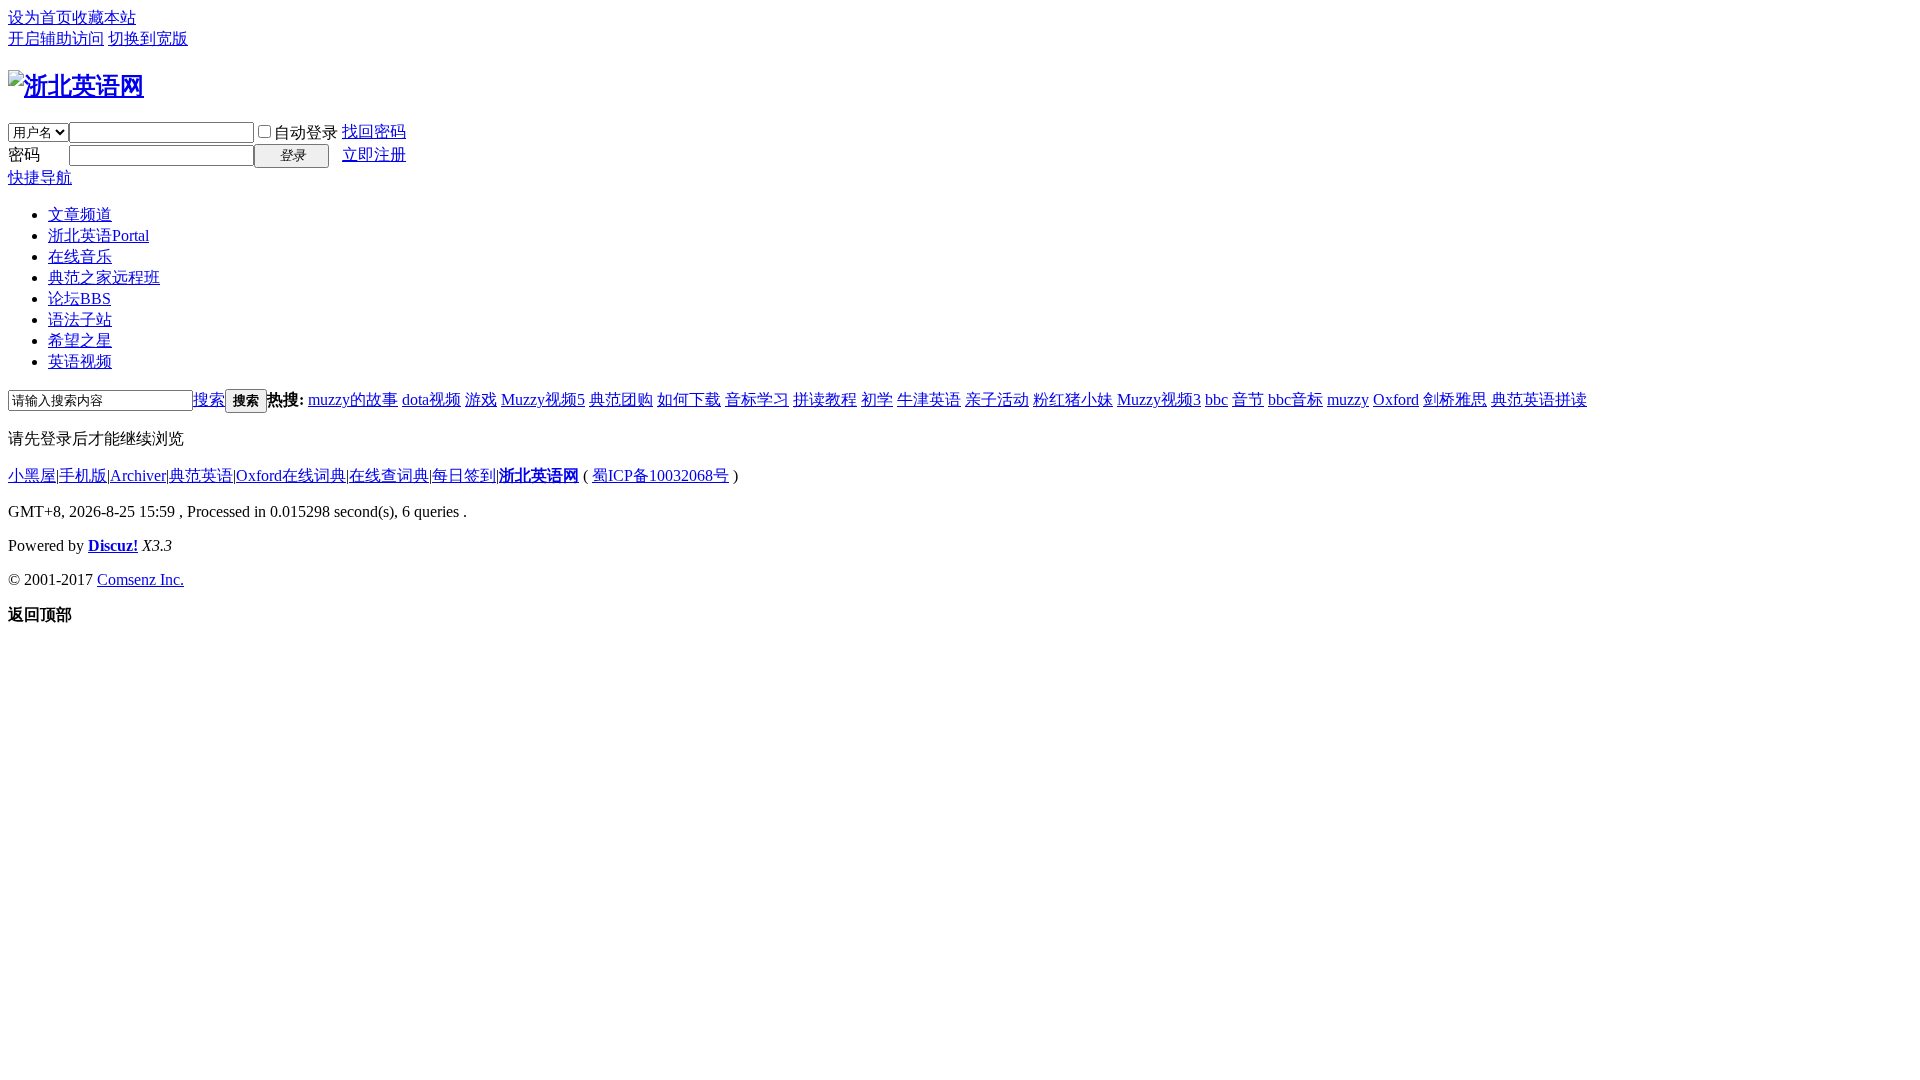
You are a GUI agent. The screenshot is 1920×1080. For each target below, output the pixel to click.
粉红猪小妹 (1073, 399)
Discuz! (113, 545)
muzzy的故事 (353, 399)
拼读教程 (825, 399)
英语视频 (80, 361)
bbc (1216, 399)
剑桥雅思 (1455, 399)
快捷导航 (40, 177)
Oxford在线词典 (291, 475)
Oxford (1396, 399)
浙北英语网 (539, 475)
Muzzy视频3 (1159, 399)
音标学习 (757, 399)
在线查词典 (389, 475)
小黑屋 (32, 475)
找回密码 (374, 131)
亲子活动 (997, 399)
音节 (1248, 399)
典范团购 (621, 399)
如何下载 (689, 399)
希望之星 (80, 340)
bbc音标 (1295, 399)
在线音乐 (80, 256)
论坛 (79, 298)
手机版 (83, 475)
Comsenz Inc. (140, 579)
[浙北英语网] (76, 86)
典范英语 (201, 475)
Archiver (138, 475)
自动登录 (306, 132)
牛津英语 (929, 399)
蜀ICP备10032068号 (660, 475)
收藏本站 (104, 17)
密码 (24, 154)
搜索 (209, 399)
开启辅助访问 (56, 38)
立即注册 (374, 154)
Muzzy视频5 (543, 399)
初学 (877, 399)
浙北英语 (98, 235)
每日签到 (464, 475)
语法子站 (80, 319)
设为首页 (40, 17)
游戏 (481, 399)
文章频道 (80, 214)
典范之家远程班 (104, 277)
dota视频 (431, 399)
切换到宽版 (148, 38)
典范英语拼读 (1539, 399)
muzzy (1348, 399)
